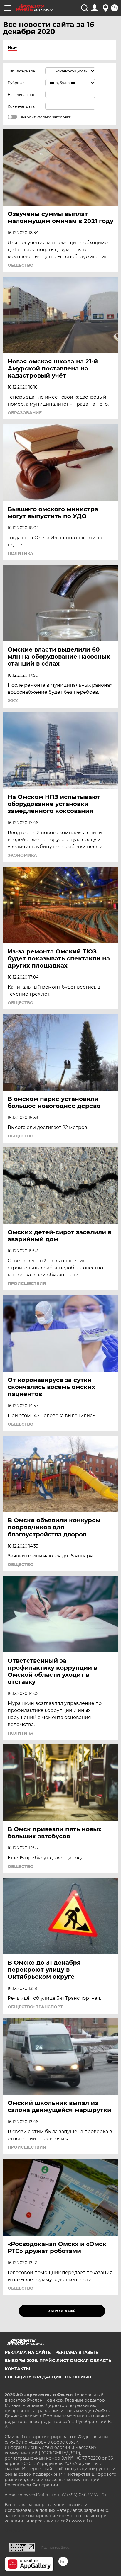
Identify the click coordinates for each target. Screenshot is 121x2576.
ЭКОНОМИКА (22, 855)
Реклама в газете (77, 2352)
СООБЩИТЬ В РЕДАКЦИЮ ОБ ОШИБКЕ (49, 2377)
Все (12, 48)
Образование (25, 413)
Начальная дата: (23, 95)
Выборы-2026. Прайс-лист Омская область (58, 2361)
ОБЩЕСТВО (21, 265)
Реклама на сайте (28, 2352)
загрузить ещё (62, 2311)
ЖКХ (13, 701)
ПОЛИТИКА (20, 553)
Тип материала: (22, 71)
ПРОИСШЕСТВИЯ (27, 1283)
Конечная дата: (21, 106)
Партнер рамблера (55, 2548)
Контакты (17, 2369)
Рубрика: (16, 83)
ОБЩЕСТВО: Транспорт (35, 2007)
